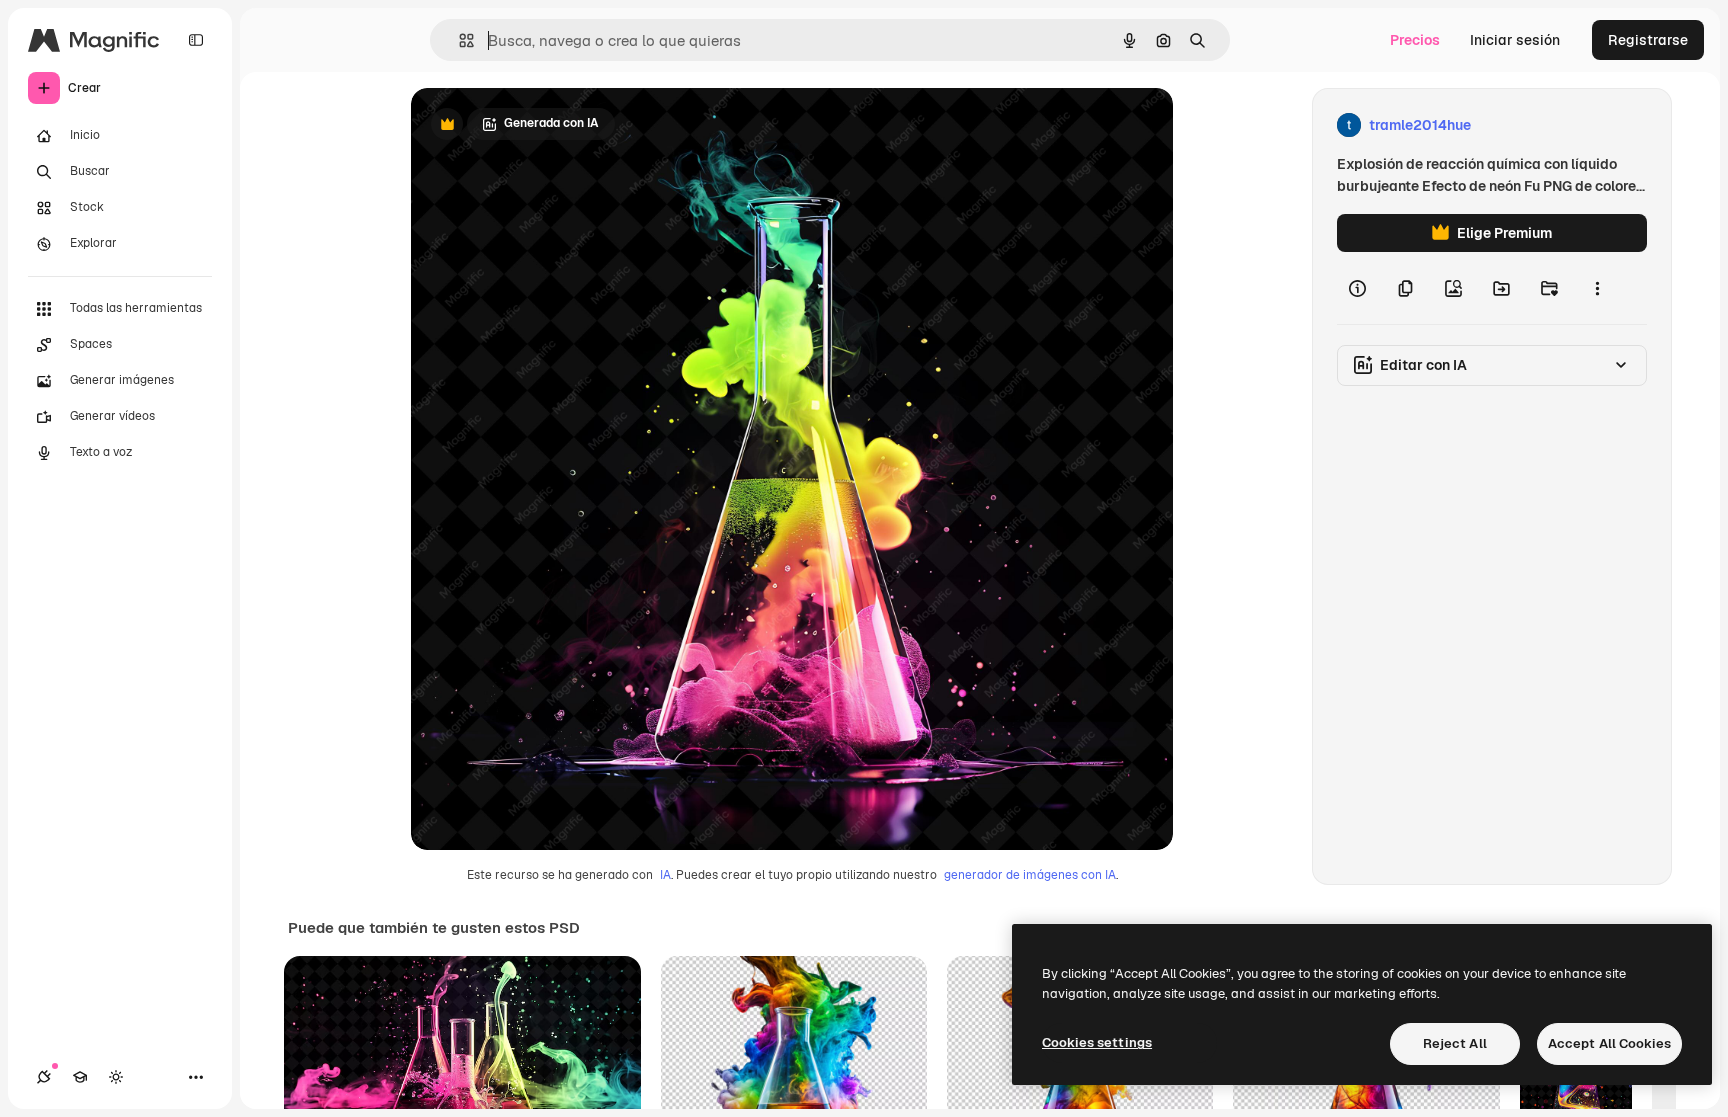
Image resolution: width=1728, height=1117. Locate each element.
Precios (1415, 40)
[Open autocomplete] (458, 40)
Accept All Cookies (1609, 1043)
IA (665, 875)
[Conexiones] (44, 1077)
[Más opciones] (1597, 288)
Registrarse (1648, 40)
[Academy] (80, 1077)
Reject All (1455, 1043)
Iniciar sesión (1515, 40)
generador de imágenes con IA (1030, 875)
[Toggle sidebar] (196, 40)
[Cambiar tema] (116, 1077)
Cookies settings (1097, 1042)
